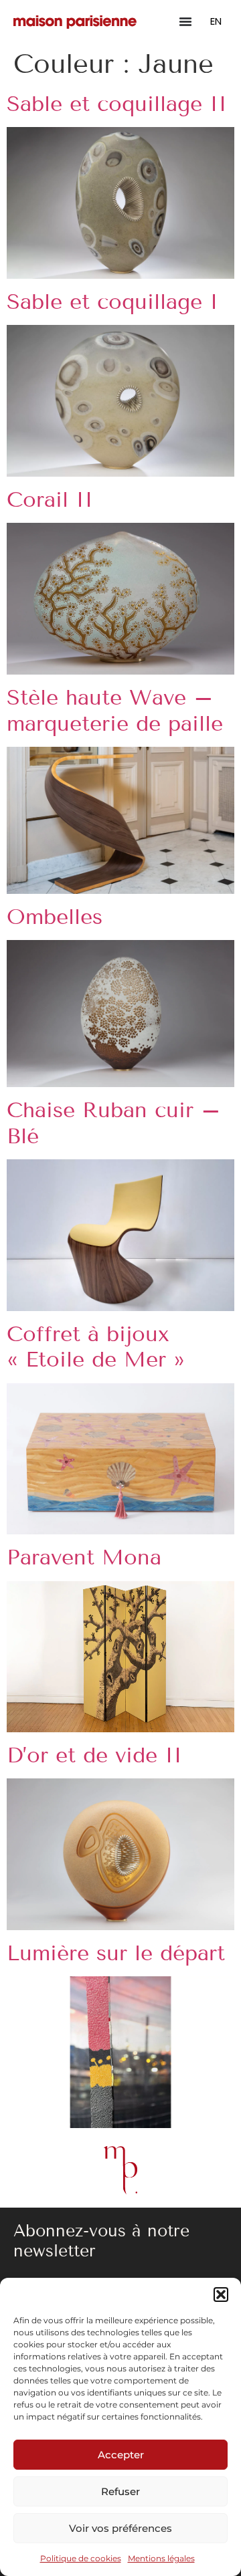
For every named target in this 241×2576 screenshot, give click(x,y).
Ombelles (55, 917)
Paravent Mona (84, 1557)
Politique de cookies (81, 2558)
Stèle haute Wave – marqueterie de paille (115, 710)
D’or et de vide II (94, 1755)
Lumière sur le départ (116, 1953)
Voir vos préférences (120, 2528)
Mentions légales (161, 2558)
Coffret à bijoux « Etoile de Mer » (96, 1346)
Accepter (121, 2455)
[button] (221, 2295)
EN (216, 21)
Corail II (50, 499)
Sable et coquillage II (117, 104)
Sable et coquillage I (112, 302)
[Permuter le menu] (185, 21)
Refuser (120, 2491)
